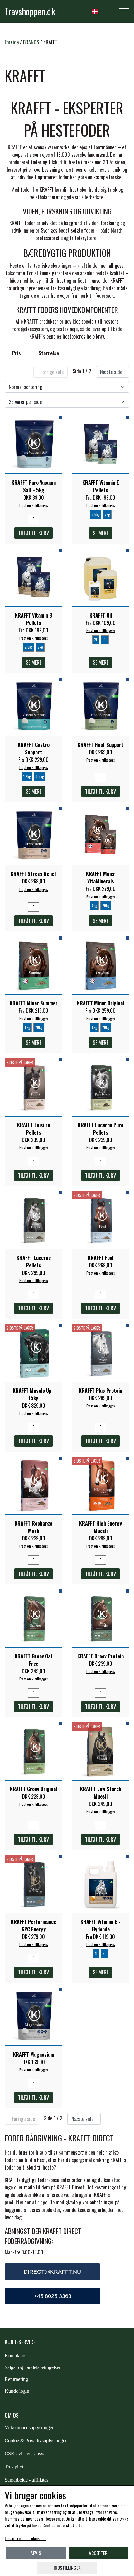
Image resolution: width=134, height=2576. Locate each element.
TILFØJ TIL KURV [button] (33, 533)
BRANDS (31, 42)
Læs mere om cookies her (25, 2538)
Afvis (36, 2553)
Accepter (98, 2553)
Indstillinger (67, 2568)
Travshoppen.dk (30, 11)
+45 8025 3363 (53, 2296)
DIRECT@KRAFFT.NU (52, 2272)
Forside (12, 42)
